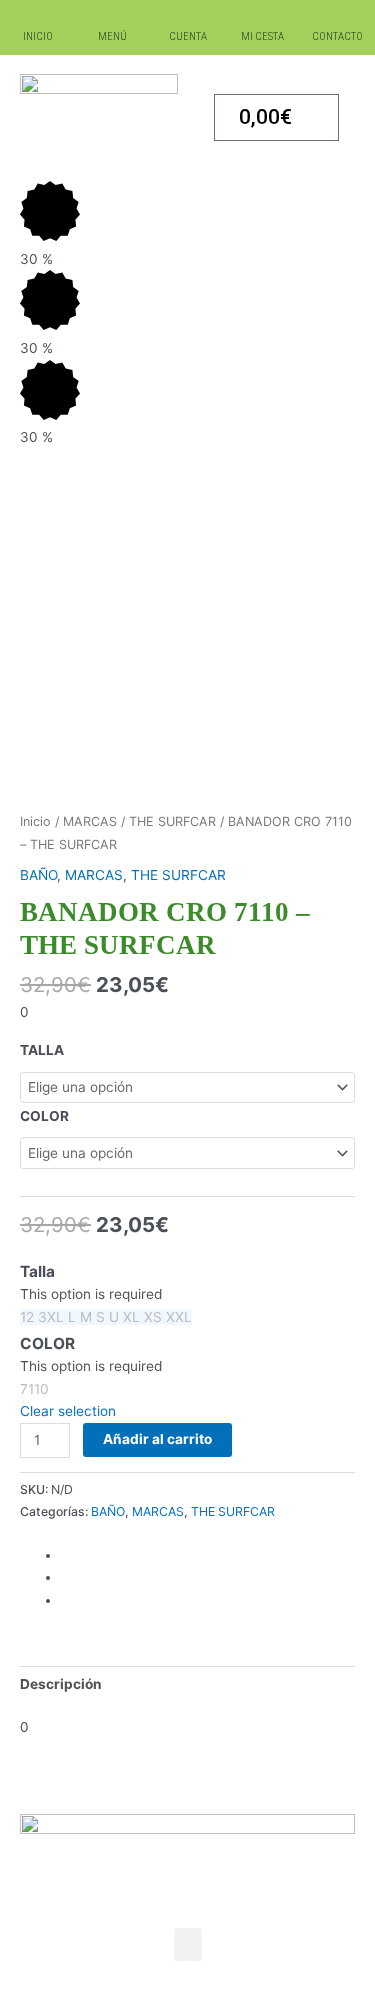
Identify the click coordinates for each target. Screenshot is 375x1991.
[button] (188, 1944)
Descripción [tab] (61, 1684)
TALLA (42, 1050)
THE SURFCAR (172, 821)
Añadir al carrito (157, 1439)
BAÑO (38, 875)
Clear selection (68, 1411)
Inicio (35, 821)
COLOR (44, 1116)
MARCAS (90, 821)
